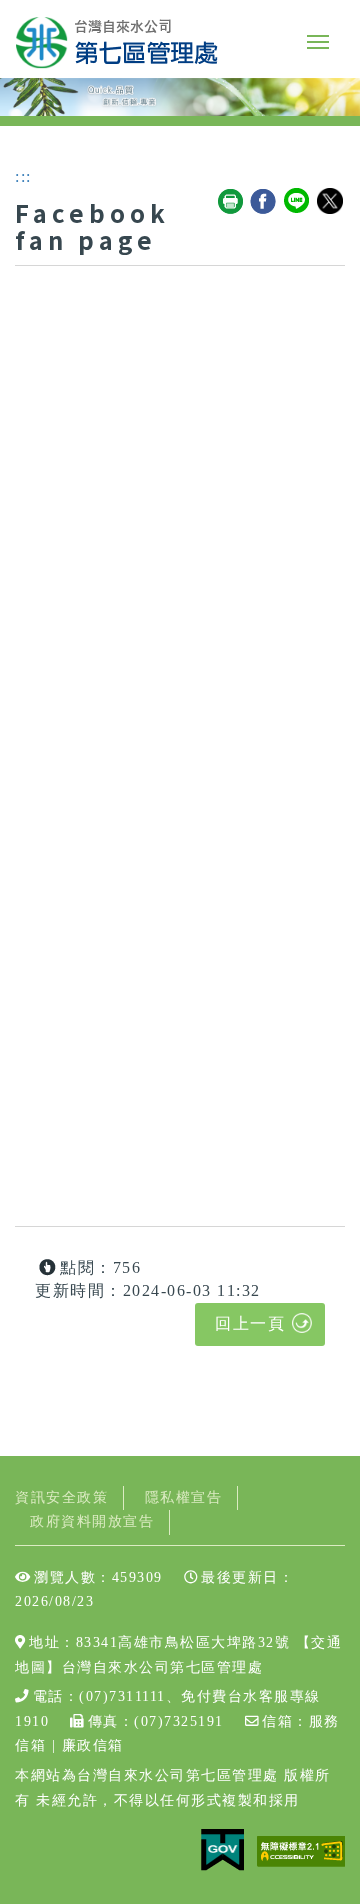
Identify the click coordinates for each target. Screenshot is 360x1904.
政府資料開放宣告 (92, 1521)
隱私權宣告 (184, 1497)
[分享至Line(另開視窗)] (298, 202)
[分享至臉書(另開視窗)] (264, 202)
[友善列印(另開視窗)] (231, 202)
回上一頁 (250, 1323)
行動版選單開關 (318, 46)
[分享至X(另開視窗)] (331, 202)
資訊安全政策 (61, 1497)
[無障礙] (301, 1849)
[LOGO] (117, 42)
